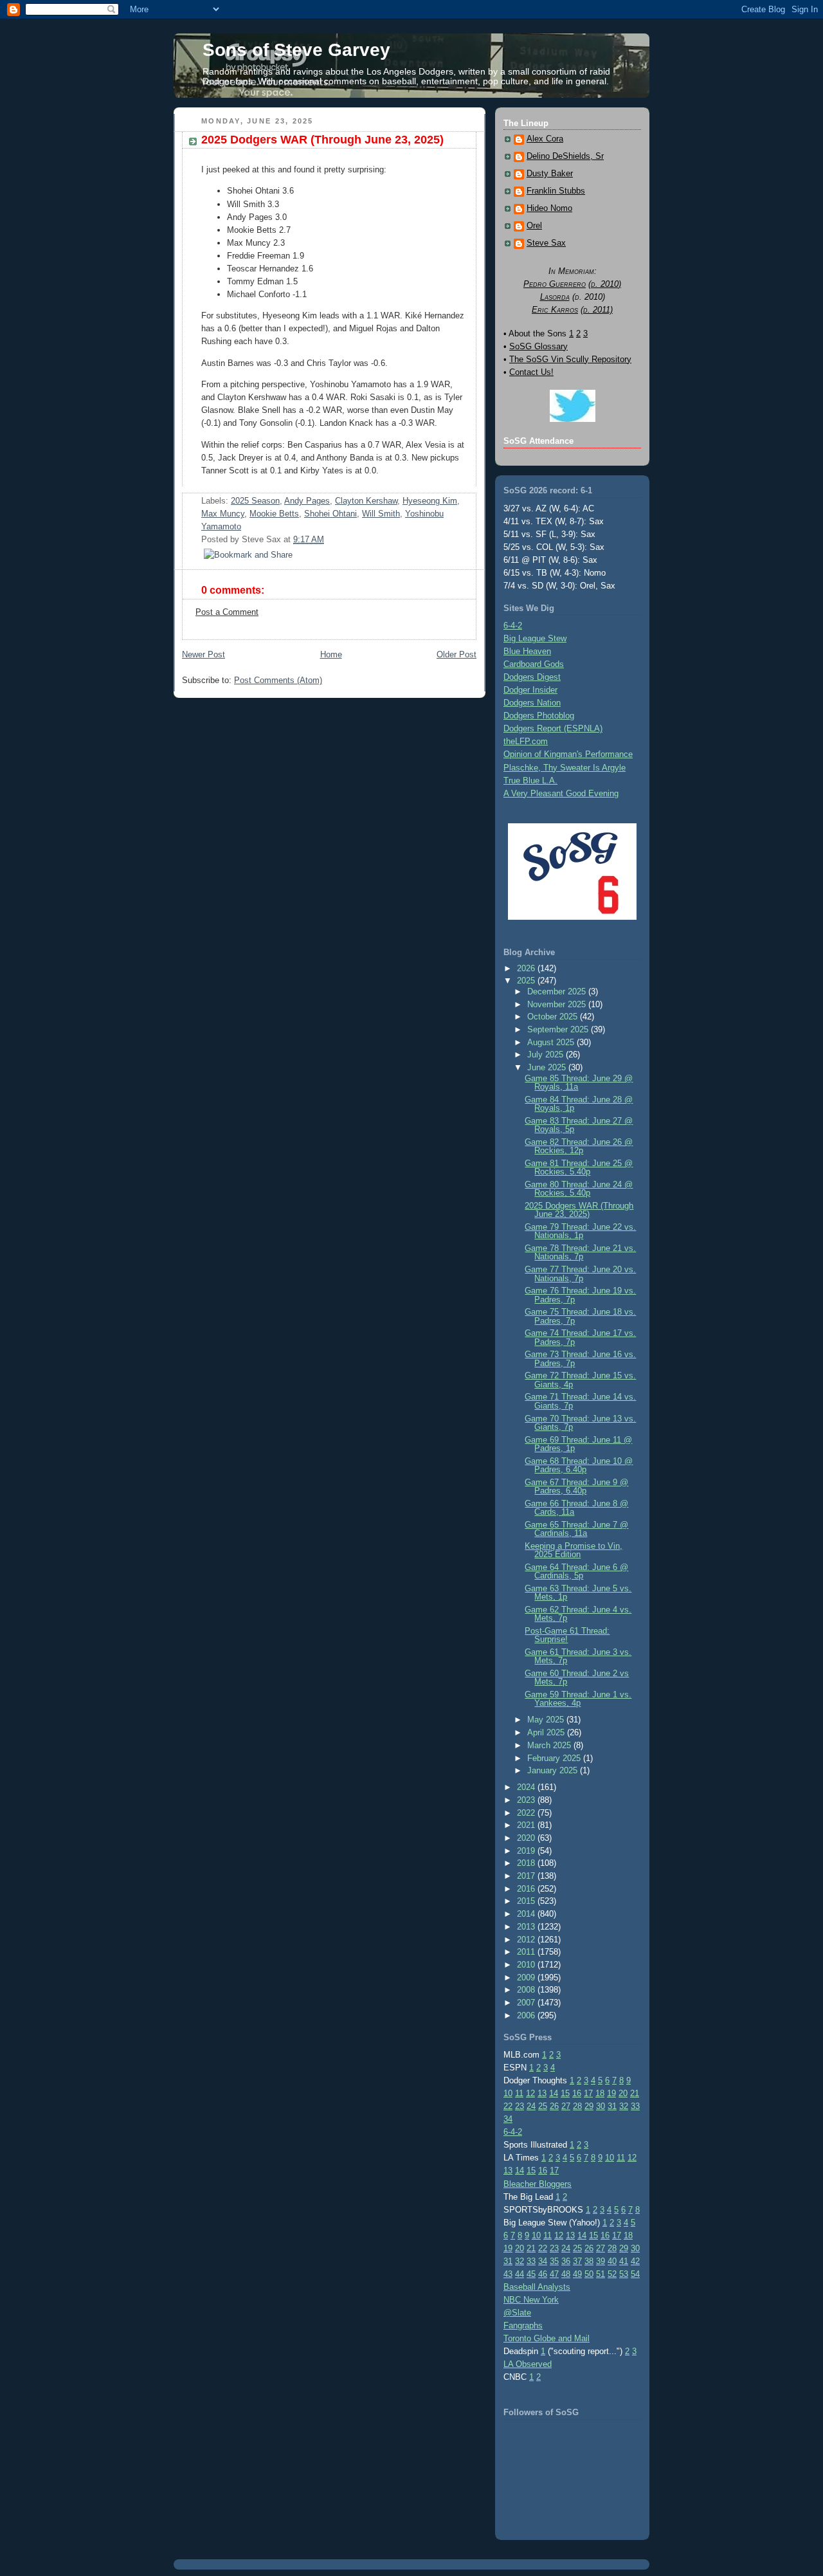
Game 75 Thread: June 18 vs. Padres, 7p (580, 1316)
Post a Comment (227, 612)
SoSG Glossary (538, 346)
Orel (534, 226)
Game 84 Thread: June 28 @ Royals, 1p (579, 1104)
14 (554, 2093)
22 (508, 2106)
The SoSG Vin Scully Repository (570, 359)
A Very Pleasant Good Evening (561, 793)
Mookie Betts (274, 514)
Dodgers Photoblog (539, 716)
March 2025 (550, 1745)
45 (531, 2274)
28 (577, 2106)
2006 (527, 2015)
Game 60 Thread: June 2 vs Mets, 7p (577, 1677)
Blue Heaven (527, 651)
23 (520, 2106)
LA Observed (528, 2364)
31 (612, 2106)
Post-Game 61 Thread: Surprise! (567, 1635)
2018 (527, 1863)
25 (543, 2106)
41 (624, 2261)
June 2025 (548, 1067)
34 (508, 2119)
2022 (527, 1813)
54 (635, 2274)
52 (612, 2274)
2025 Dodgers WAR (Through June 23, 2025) (322, 140)
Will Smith (381, 514)
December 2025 (558, 991)
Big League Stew (535, 638)
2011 (527, 1952)
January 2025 (554, 1770)
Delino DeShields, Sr (565, 156)
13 (542, 2093)
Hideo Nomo (549, 208)
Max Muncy (223, 514)
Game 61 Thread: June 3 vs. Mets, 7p (578, 1656)
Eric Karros (555, 310)
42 (635, 2261)
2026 (527, 968)
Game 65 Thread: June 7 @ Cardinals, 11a (576, 1529)
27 (566, 2106)
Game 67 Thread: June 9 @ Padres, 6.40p (576, 1486)
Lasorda (555, 297)
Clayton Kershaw (366, 501)
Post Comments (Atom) (278, 680)
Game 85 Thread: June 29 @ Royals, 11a (579, 1082)
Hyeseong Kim (430, 501)
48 (566, 2274)
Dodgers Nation (532, 703)
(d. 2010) (605, 284)
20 (623, 2093)
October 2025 (554, 1017)
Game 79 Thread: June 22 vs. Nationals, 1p (580, 1231)
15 (565, 2093)
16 (577, 2093)
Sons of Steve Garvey (296, 50)
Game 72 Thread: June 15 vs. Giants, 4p (580, 1380)
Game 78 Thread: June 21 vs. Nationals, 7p (580, 1252)
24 (531, 2106)
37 (577, 2261)
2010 (527, 1965)
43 (508, 2274)
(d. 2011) (597, 310)
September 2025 (559, 1029)
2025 (527, 981)
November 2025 (558, 1004)
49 (577, 2274)
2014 (527, 1914)
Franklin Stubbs (556, 191)
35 (554, 2261)
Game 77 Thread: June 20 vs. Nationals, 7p (580, 1274)
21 (635, 2093)
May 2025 (547, 1720)
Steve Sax (546, 243)
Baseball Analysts (537, 2287)
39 (601, 2261)
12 (530, 2093)
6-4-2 (513, 626)
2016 (527, 1889)
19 (611, 2093)
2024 (527, 1787)
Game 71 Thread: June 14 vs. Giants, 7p (580, 1401)
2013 (527, 1927)
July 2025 (547, 1055)
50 (589, 2274)
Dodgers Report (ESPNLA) (553, 728)
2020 (527, 1838)
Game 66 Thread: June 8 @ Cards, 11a (576, 1508)
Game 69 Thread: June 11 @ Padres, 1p (578, 1444)
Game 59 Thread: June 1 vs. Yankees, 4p (578, 1699)
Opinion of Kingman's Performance (568, 754)
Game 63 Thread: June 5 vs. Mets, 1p (578, 1593)
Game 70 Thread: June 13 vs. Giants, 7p (580, 1423)
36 (566, 2261)
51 (601, 2274)
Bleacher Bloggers (538, 2184)
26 (554, 2106)
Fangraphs (523, 2325)
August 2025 (552, 1042)
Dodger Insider (530, 690)
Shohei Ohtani (330, 514)
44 (520, 2274)
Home (331, 654)
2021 (527, 1825)
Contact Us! (531, 372)
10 (508, 2093)
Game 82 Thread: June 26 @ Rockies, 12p (579, 1146)
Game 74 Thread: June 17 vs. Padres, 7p (580, 1337)
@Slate (517, 2313)
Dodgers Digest (532, 677)
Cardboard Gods (534, 664)
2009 (527, 1978)
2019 (527, 1851)
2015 (527, 1901)
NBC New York (531, 2300)
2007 (527, 2003)
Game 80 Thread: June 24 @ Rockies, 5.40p (579, 1189)
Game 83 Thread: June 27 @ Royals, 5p (579, 1125)
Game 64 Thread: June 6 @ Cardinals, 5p (576, 1571)
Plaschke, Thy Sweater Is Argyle (565, 768)
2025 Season (255, 501)
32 (624, 2106)
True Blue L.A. (530, 781)
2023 (527, 1800)
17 (588, 2093)
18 (600, 2093)
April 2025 (547, 1732)
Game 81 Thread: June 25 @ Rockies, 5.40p (579, 1167)
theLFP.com (526, 741)
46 (543, 2274)
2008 (527, 1990)
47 (554, 2274)
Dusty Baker (550, 174)
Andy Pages (307, 501)
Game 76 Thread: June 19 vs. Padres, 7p (580, 1295)
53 (624, 2274)
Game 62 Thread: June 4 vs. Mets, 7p (578, 1614)
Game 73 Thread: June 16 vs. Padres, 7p (580, 1358)
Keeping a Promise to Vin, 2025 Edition (574, 1550)
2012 (527, 1940)
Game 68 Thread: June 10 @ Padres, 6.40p (579, 1465)
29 (589, 2106)
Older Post (457, 654)
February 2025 (555, 1758)
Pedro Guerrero (555, 284)
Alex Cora (545, 139)
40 (612, 2261)
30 (601, 2106)
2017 (527, 1876)
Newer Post (203, 654)
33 (635, 2106)
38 (589, 2261)
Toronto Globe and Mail (547, 2338)
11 (519, 2093)
